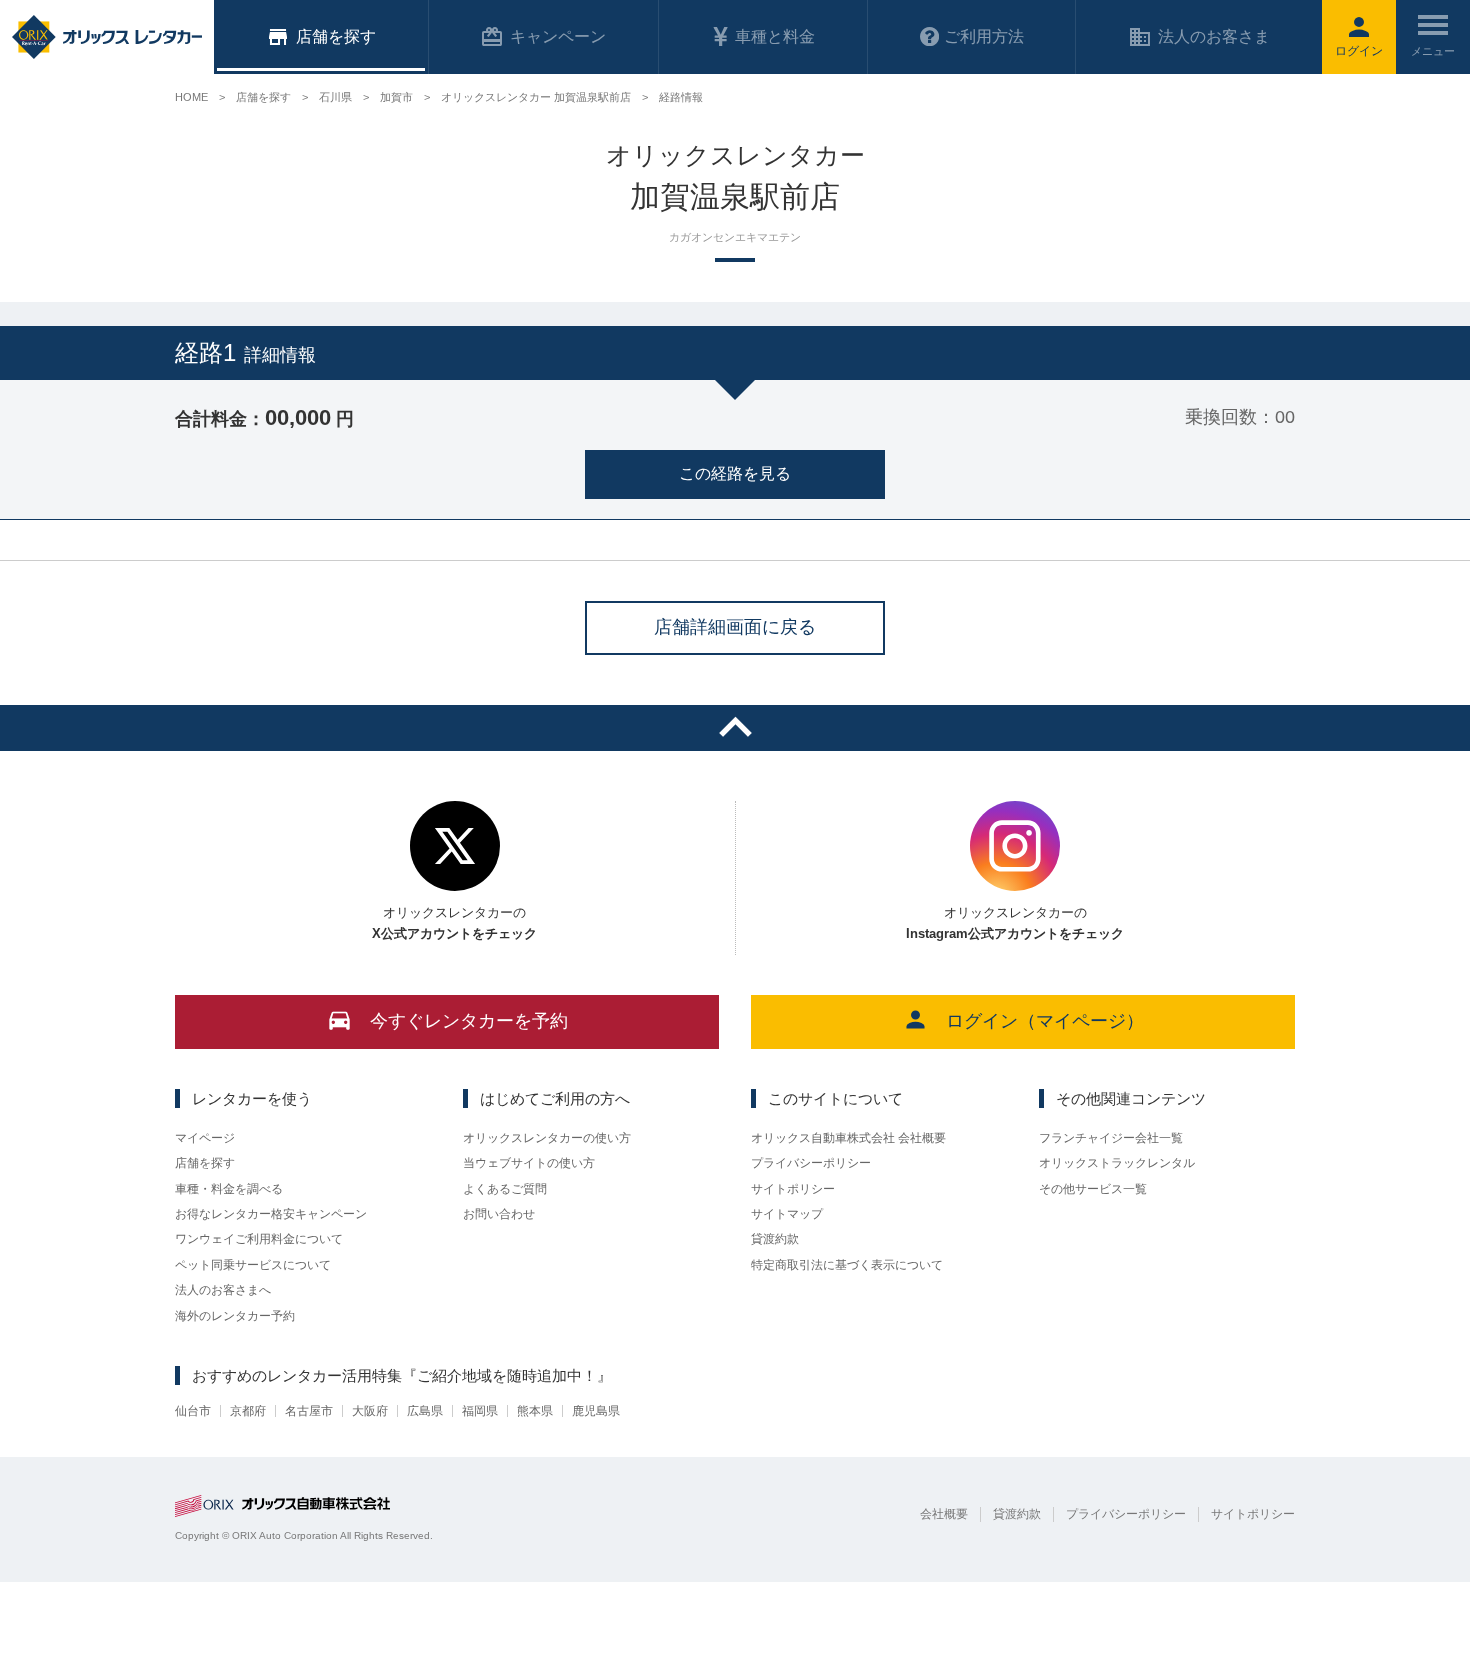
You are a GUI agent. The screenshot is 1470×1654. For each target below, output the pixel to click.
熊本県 (535, 1411)
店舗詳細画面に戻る (735, 627)
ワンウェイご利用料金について (259, 1239)
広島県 (425, 1411)
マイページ (205, 1138)
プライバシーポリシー (811, 1163)
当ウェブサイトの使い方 (529, 1163)
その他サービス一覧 (1093, 1189)
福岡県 (480, 1411)
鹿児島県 (596, 1411)
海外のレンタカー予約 (235, 1316)
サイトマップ (787, 1214)
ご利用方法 (984, 36)
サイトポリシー (793, 1189)
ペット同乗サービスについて (253, 1265)
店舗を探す (205, 1163)
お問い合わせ (499, 1214)
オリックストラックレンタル (1117, 1163)
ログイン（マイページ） (1045, 1021)
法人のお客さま (1214, 36)
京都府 (248, 1411)
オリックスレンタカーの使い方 (547, 1138)
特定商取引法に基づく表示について (847, 1265)
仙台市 (193, 1411)
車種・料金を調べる (229, 1189)
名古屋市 (309, 1411)
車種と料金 (775, 36)
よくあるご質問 (505, 1189)
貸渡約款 (775, 1239)
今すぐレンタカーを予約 (469, 1021)
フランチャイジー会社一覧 (1111, 1138)
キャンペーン (558, 36)
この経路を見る (735, 473)
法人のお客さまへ (223, 1290)
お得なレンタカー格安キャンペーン (271, 1214)
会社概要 (944, 1514)
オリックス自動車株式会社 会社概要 (848, 1138)
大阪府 (370, 1411)
